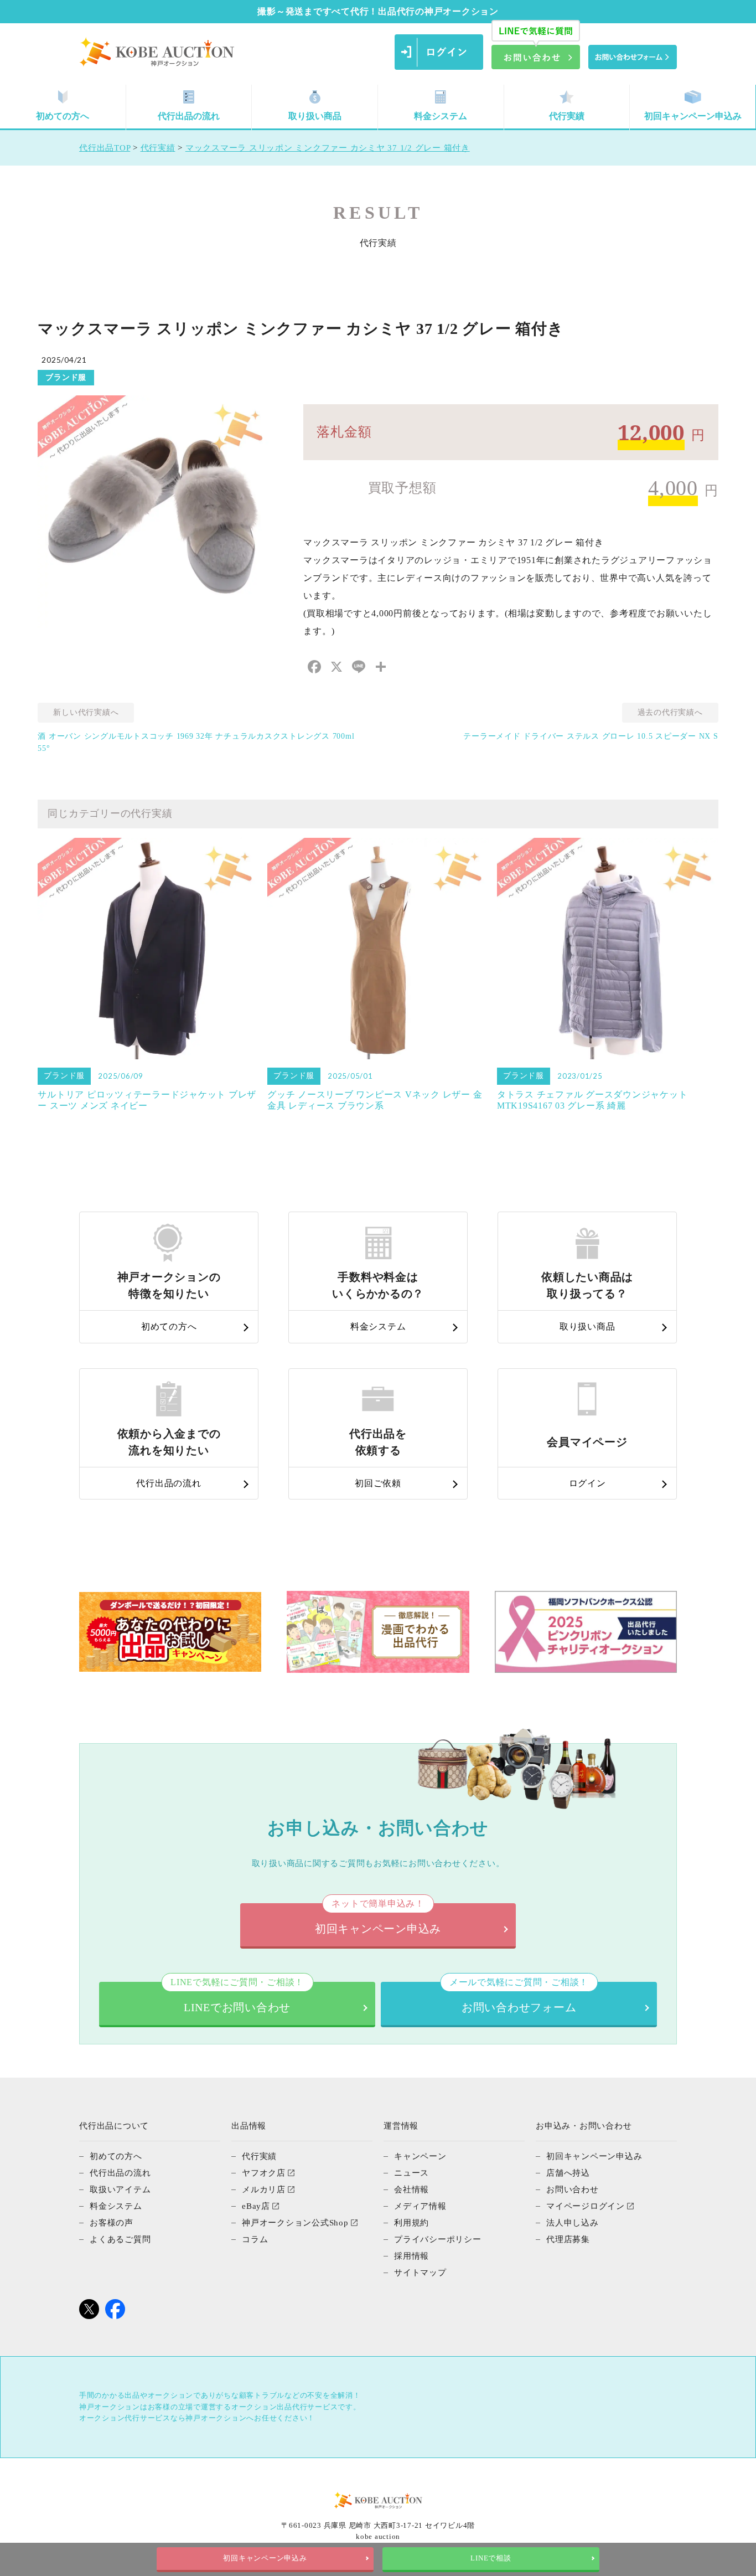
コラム (255, 2239)
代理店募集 (568, 2239)
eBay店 (256, 2206)
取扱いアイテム (120, 2189)
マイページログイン (586, 2206)
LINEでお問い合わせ (237, 1998)
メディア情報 (420, 2206)
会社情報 (411, 2189)
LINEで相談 (491, 2558)
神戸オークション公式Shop (295, 2223)
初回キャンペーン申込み (693, 116)
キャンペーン (420, 2156)
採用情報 (411, 2256)
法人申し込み (573, 2223)
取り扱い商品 (315, 116)
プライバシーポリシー (438, 2239)
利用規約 (411, 2223)
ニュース (411, 2173)
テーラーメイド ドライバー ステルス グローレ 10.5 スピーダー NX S (591, 736)
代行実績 (567, 116)
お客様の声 (112, 2223)
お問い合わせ (573, 2189)
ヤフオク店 (264, 2173)
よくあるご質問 (120, 2239)
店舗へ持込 (568, 2173)
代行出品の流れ (189, 116)
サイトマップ (420, 2273)
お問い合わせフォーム (519, 1998)
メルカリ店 (264, 2189)
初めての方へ (63, 116)
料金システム (441, 116)
